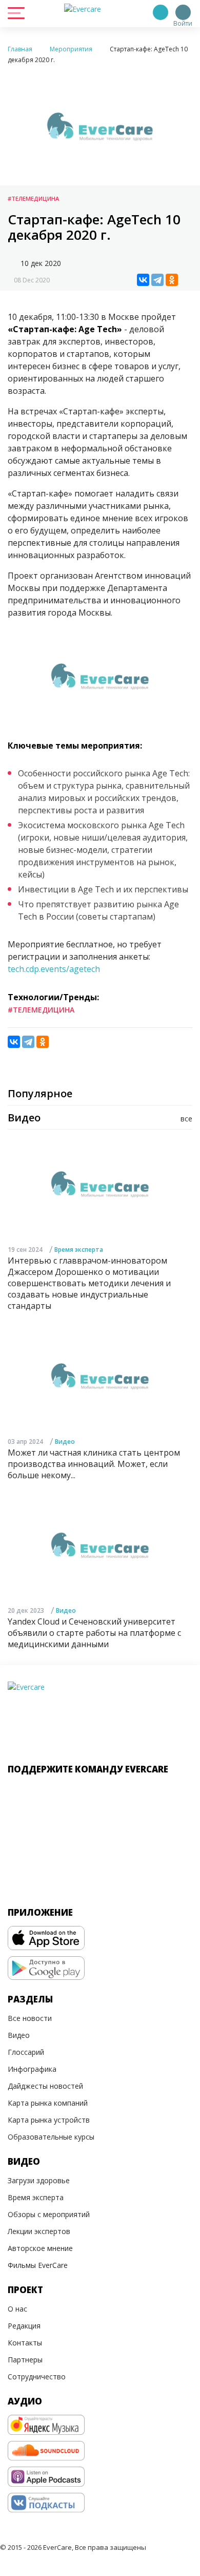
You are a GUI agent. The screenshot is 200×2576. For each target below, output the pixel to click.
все (186, 1119)
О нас (17, 2309)
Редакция (24, 2326)
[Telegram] (157, 280)
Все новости (30, 2018)
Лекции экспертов (39, 2231)
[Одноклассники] (172, 280)
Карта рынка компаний (48, 2103)
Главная (20, 49)
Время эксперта (79, 1249)
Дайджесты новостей (45, 2086)
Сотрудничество (37, 2377)
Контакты (25, 2343)
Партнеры (25, 2360)
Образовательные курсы (51, 2137)
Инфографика (32, 2069)
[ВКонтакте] (143, 280)
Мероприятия (71, 49)
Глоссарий (26, 2052)
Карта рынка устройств (49, 2120)
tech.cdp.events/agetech (54, 969)
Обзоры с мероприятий (49, 2214)
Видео (65, 1442)
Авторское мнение (40, 2248)
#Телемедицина (33, 198)
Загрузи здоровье (39, 2180)
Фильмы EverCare (38, 2265)
